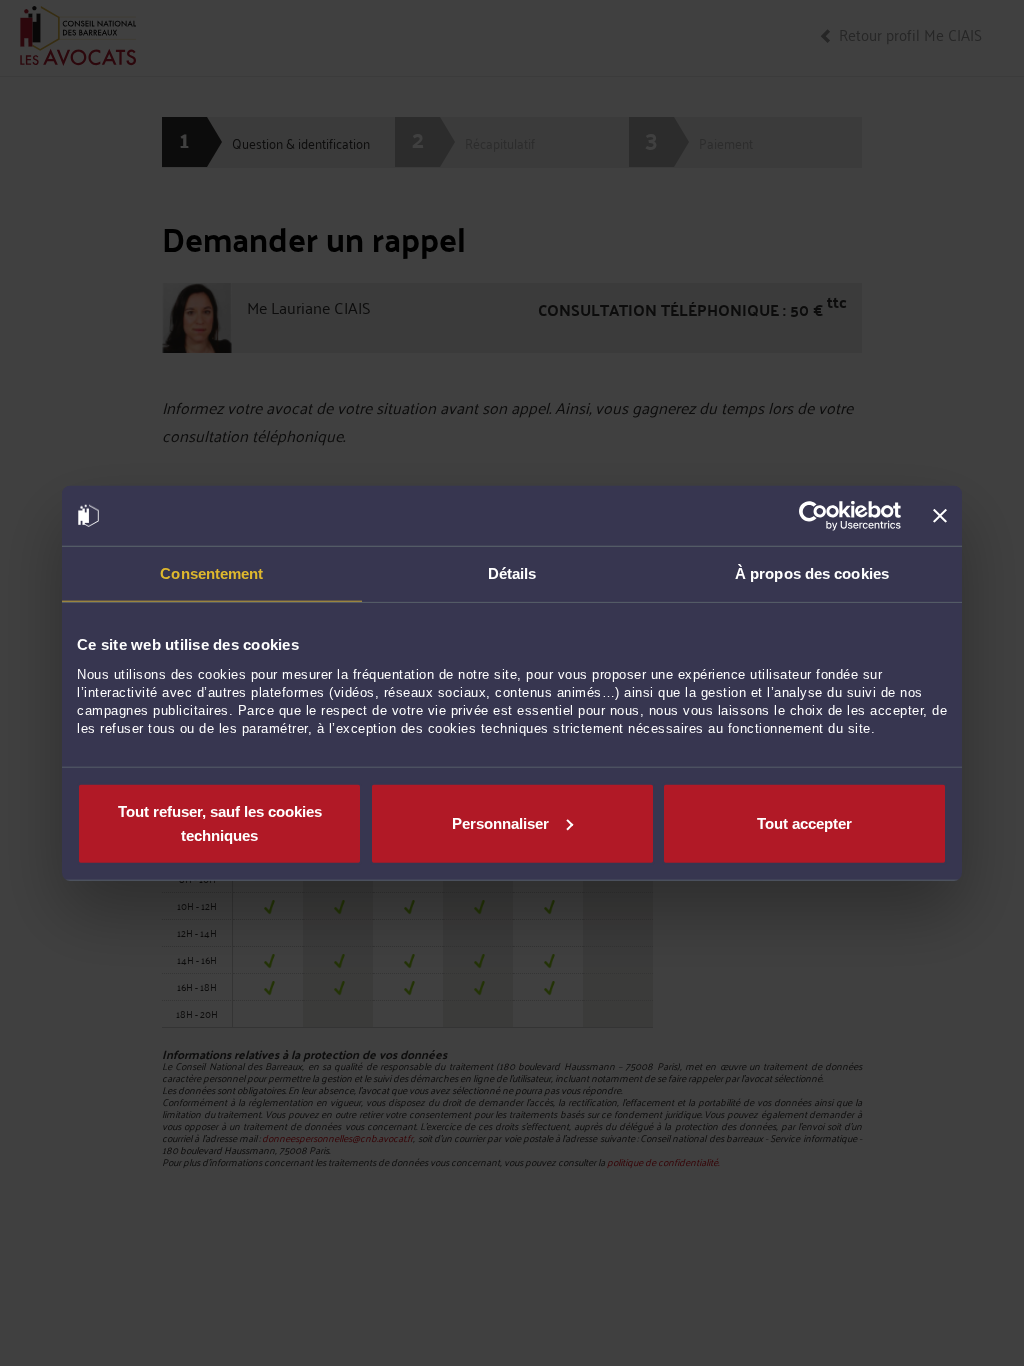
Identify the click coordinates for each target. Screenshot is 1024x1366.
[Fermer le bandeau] (940, 516)
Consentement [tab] (211, 573)
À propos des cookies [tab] (812, 573)
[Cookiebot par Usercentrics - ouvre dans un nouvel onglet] (813, 516)
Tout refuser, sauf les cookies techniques (220, 822)
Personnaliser (500, 822)
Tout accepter (804, 822)
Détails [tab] (512, 573)
